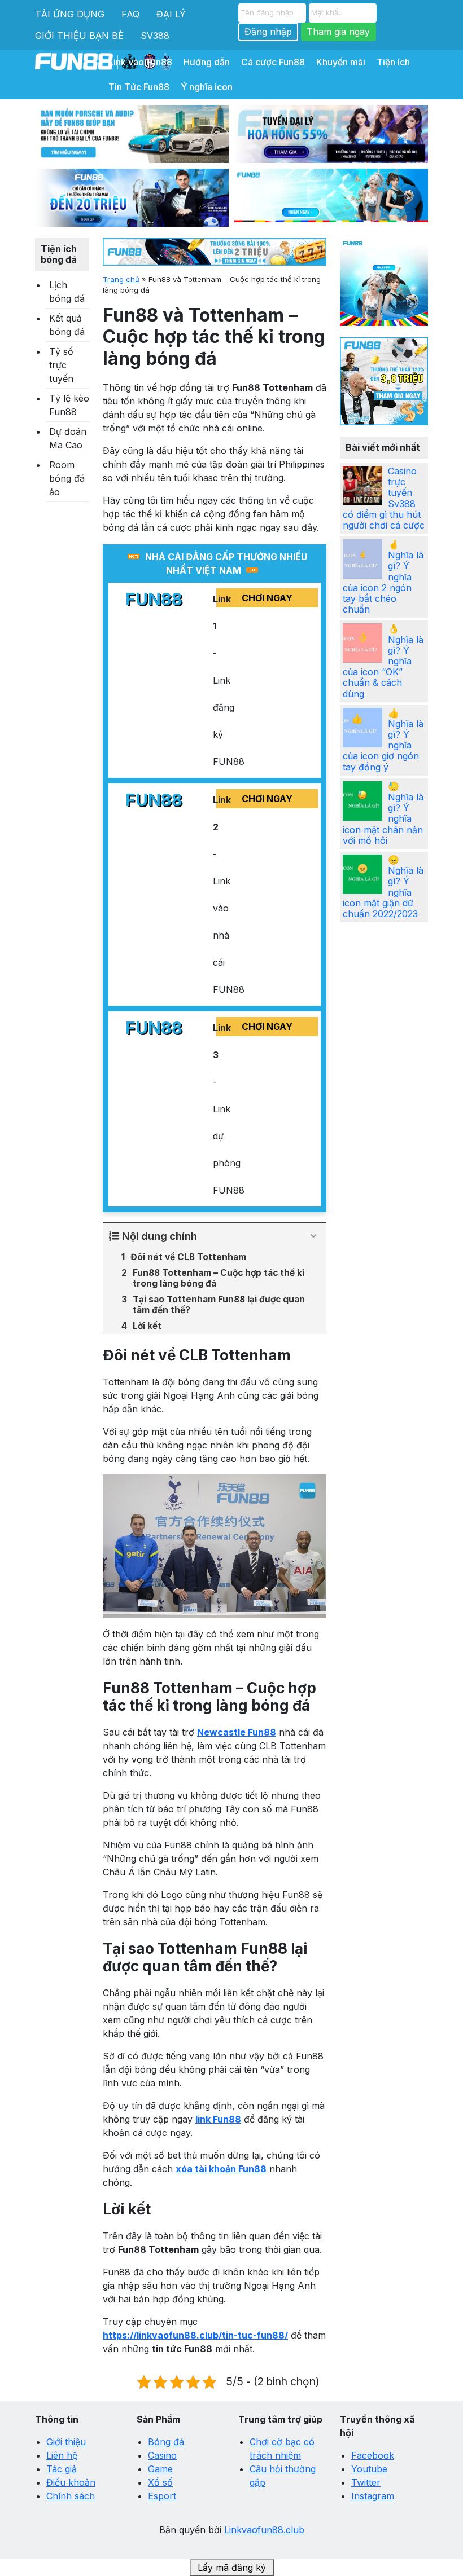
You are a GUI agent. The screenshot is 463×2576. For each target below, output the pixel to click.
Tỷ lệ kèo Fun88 (69, 405)
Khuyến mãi (341, 62)
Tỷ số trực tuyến (61, 365)
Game (160, 2469)
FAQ (130, 14)
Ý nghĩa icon (207, 87)
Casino (162, 2455)
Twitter (366, 2482)
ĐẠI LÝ (171, 14)
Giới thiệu (66, 2442)
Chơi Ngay (267, 598)
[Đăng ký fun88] (384, 282)
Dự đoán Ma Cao (68, 438)
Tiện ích (393, 62)
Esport (162, 2496)
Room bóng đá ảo (67, 478)
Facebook (373, 2455)
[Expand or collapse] (313, 1236)
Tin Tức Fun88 (139, 87)
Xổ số (160, 2482)
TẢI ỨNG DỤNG (70, 14)
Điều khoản (71, 2482)
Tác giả (62, 2469)
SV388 (155, 36)
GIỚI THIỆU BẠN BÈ (79, 36)
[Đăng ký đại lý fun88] (132, 134)
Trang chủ (121, 279)
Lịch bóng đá (67, 292)
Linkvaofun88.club (264, 2530)
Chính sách (71, 2496)
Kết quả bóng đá (67, 325)
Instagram (373, 2496)
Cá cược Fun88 (273, 62)
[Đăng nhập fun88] (331, 198)
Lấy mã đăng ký (232, 2568)
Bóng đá (166, 2442)
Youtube (369, 2469)
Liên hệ (62, 2455)
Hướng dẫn (207, 62)
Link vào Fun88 (140, 62)
